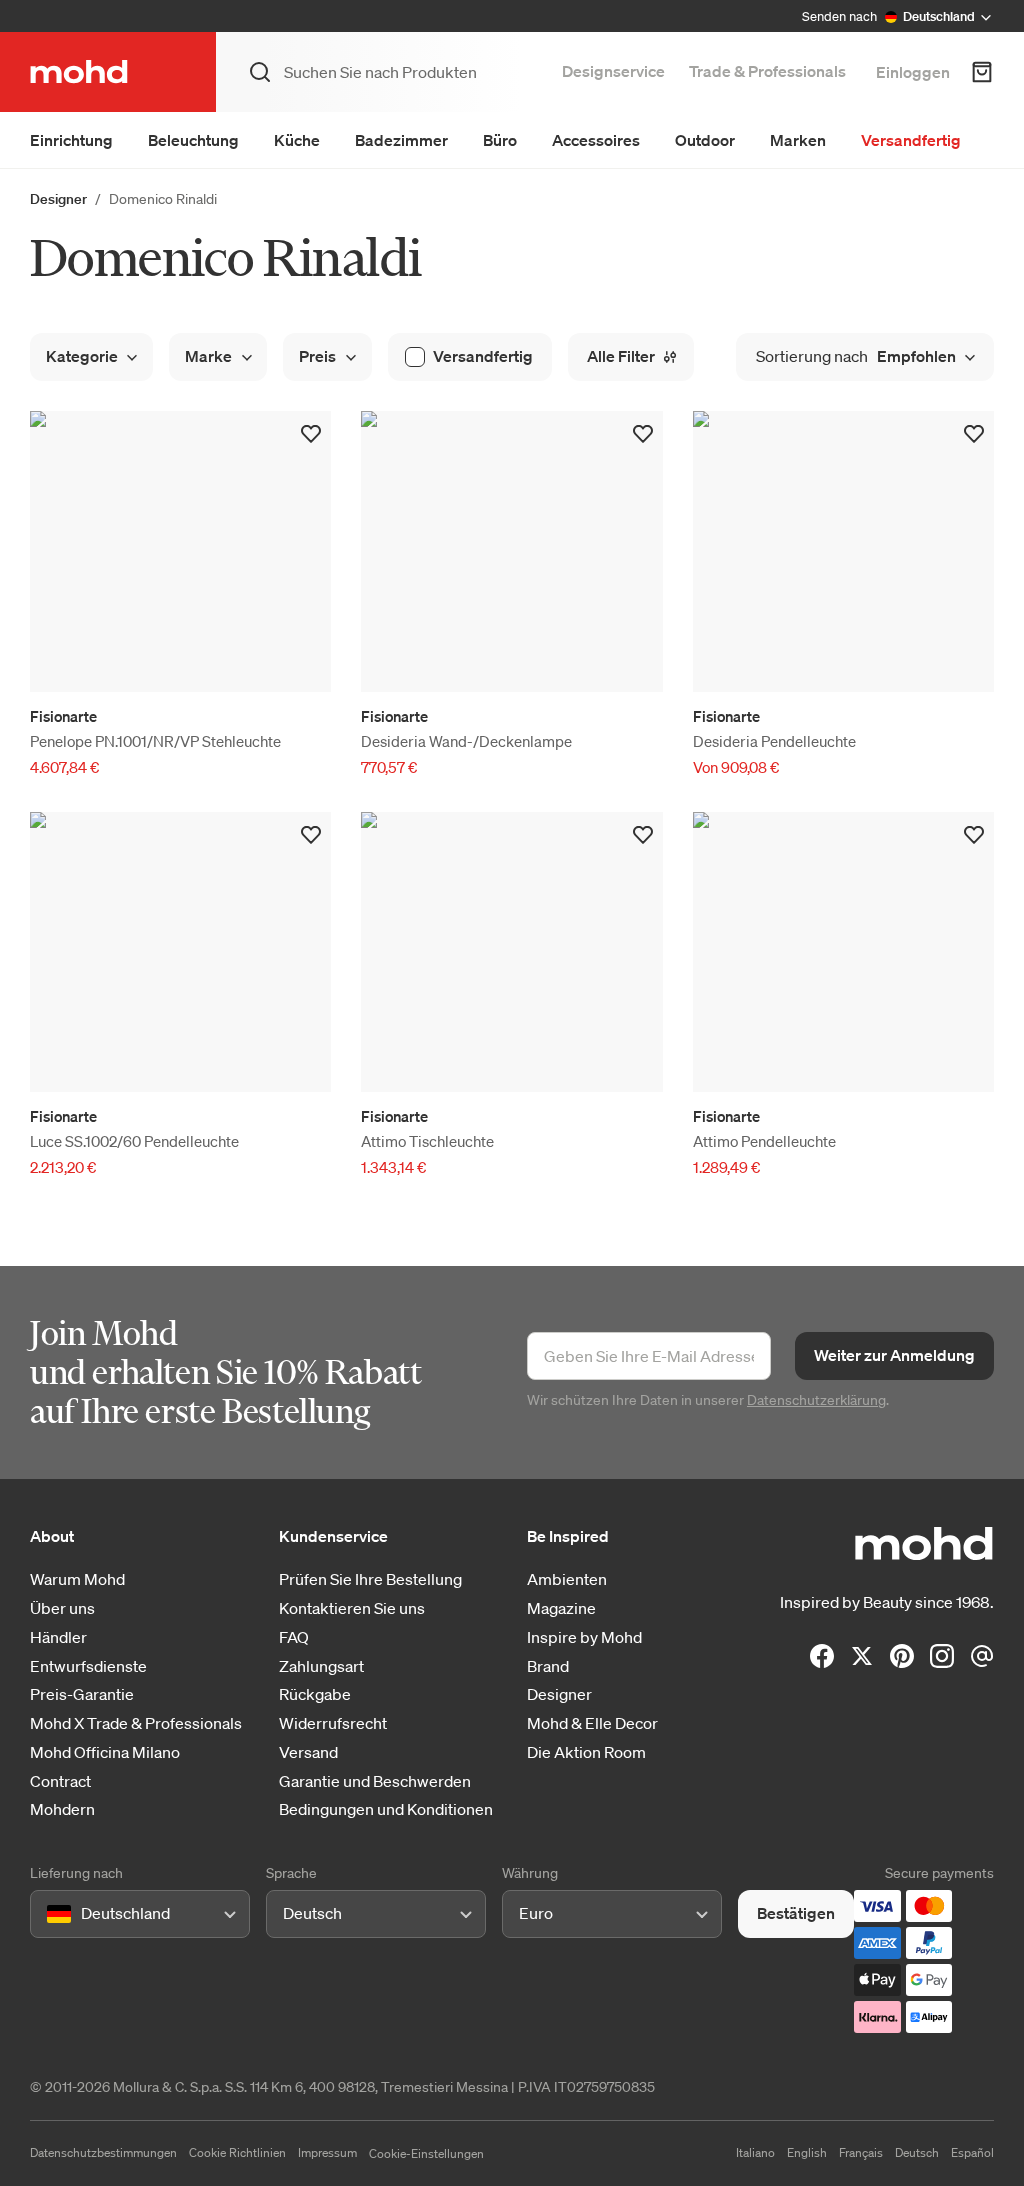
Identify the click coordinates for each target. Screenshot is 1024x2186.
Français (861, 2152)
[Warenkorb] (982, 72)
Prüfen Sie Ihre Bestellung (370, 1579)
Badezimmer (401, 140)
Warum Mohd (77, 1579)
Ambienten (567, 1579)
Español (972, 2152)
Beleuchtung (193, 140)
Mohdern (62, 1809)
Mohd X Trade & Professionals (136, 1723)
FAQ (294, 1637)
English (807, 2152)
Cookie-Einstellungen (426, 2153)
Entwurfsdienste (88, 1666)
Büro (500, 140)
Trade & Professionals (767, 71)
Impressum (327, 2152)
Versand (308, 1752)
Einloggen (913, 72)
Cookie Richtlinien (237, 2152)
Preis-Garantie (82, 1694)
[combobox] (50, 1913)
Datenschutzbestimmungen (103, 2152)
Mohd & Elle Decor (592, 1723)
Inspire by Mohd (584, 1637)
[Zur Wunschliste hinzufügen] (311, 434)
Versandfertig (911, 140)
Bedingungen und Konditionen (386, 1809)
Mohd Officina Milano (105, 1752)
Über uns (62, 1608)
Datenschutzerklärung (816, 1400)
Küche (297, 140)
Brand (548, 1666)
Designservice (613, 71)
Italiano (755, 2152)
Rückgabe (315, 1694)
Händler (58, 1637)
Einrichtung (71, 140)
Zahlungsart (321, 1666)
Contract (60, 1781)
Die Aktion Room (586, 1752)
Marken (798, 140)
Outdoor (705, 140)
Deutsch (917, 2152)
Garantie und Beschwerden (375, 1781)
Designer (58, 199)
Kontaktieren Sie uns (352, 1608)
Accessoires (596, 140)
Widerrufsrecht (333, 1723)
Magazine (561, 1608)
